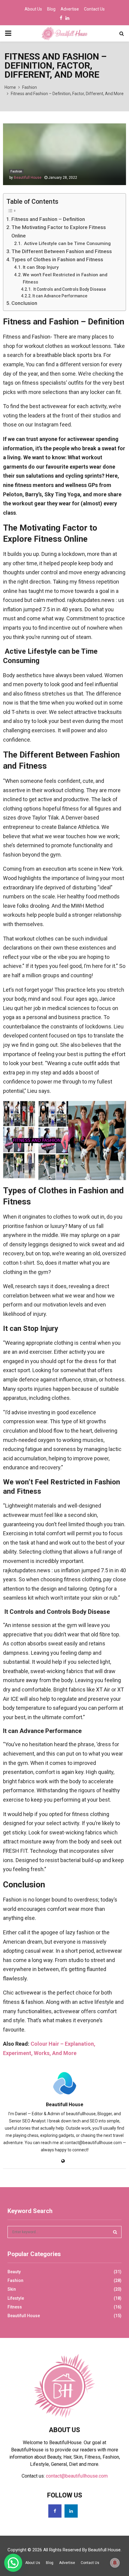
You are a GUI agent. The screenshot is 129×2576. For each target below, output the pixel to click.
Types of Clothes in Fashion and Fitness (57, 259)
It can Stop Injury (41, 267)
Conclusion (24, 303)
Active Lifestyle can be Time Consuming (67, 243)
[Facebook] (55, 2511)
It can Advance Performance (60, 296)
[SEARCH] (115, 2232)
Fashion (16, 171)
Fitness (15, 2307)
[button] (13, 2563)
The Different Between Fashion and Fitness (62, 251)
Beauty (14, 2272)
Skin (12, 2289)
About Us (33, 9)
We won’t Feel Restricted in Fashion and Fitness (65, 279)
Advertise (70, 9)
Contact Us (94, 9)
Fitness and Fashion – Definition (48, 219)
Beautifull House (28, 178)
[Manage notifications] (115, 2563)
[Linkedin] (71, 2511)
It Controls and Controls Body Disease (69, 289)
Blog (51, 9)
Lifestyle (16, 2298)
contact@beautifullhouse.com (77, 2476)
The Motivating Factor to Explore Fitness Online (59, 231)
